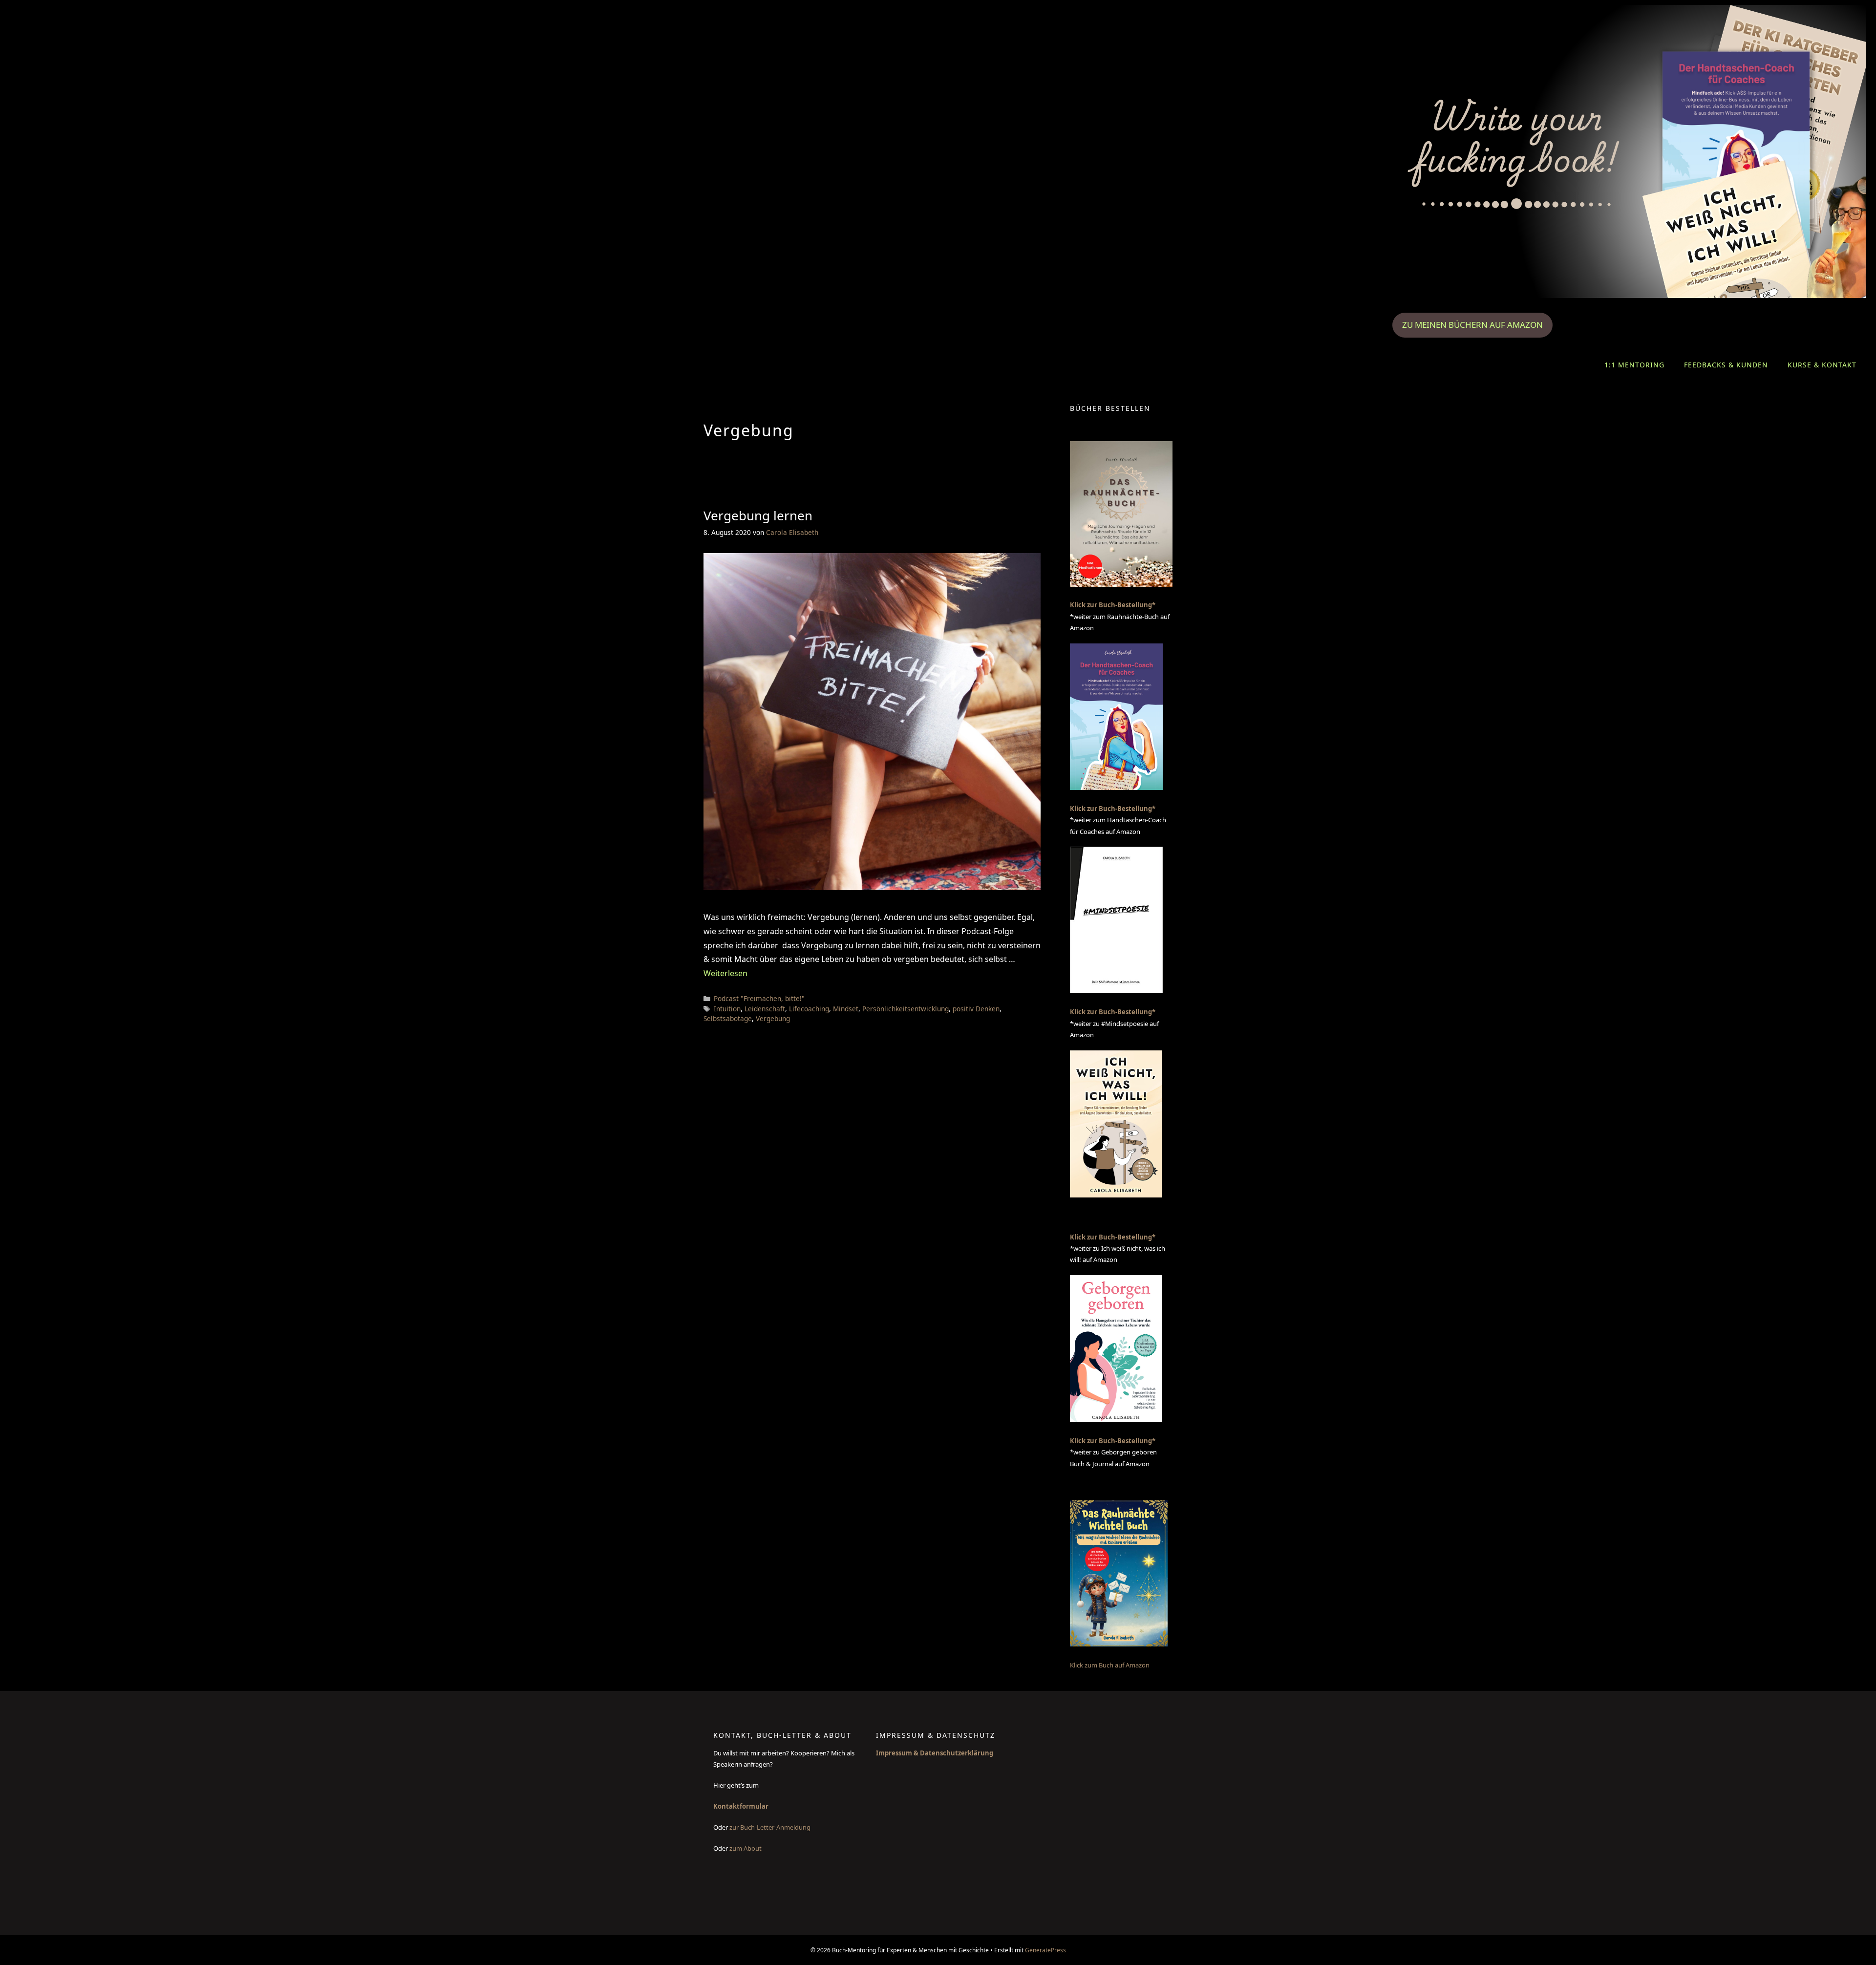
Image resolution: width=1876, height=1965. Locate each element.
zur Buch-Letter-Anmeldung (771, 1827)
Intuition (727, 1009)
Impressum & (898, 1753)
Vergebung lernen (758, 515)
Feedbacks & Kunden (1726, 365)
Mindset (846, 1009)
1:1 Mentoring (1634, 365)
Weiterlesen (725, 973)
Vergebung (773, 1018)
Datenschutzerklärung (957, 1753)
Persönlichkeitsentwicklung (906, 1009)
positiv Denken (976, 1009)
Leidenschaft (765, 1009)
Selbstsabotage (728, 1018)
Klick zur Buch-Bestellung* (1113, 605)
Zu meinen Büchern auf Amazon (1472, 325)
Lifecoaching (809, 1009)
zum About (746, 1848)
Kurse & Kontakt (1822, 365)
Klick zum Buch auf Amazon (1110, 1665)
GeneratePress (1045, 1950)
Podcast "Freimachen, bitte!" (759, 998)
